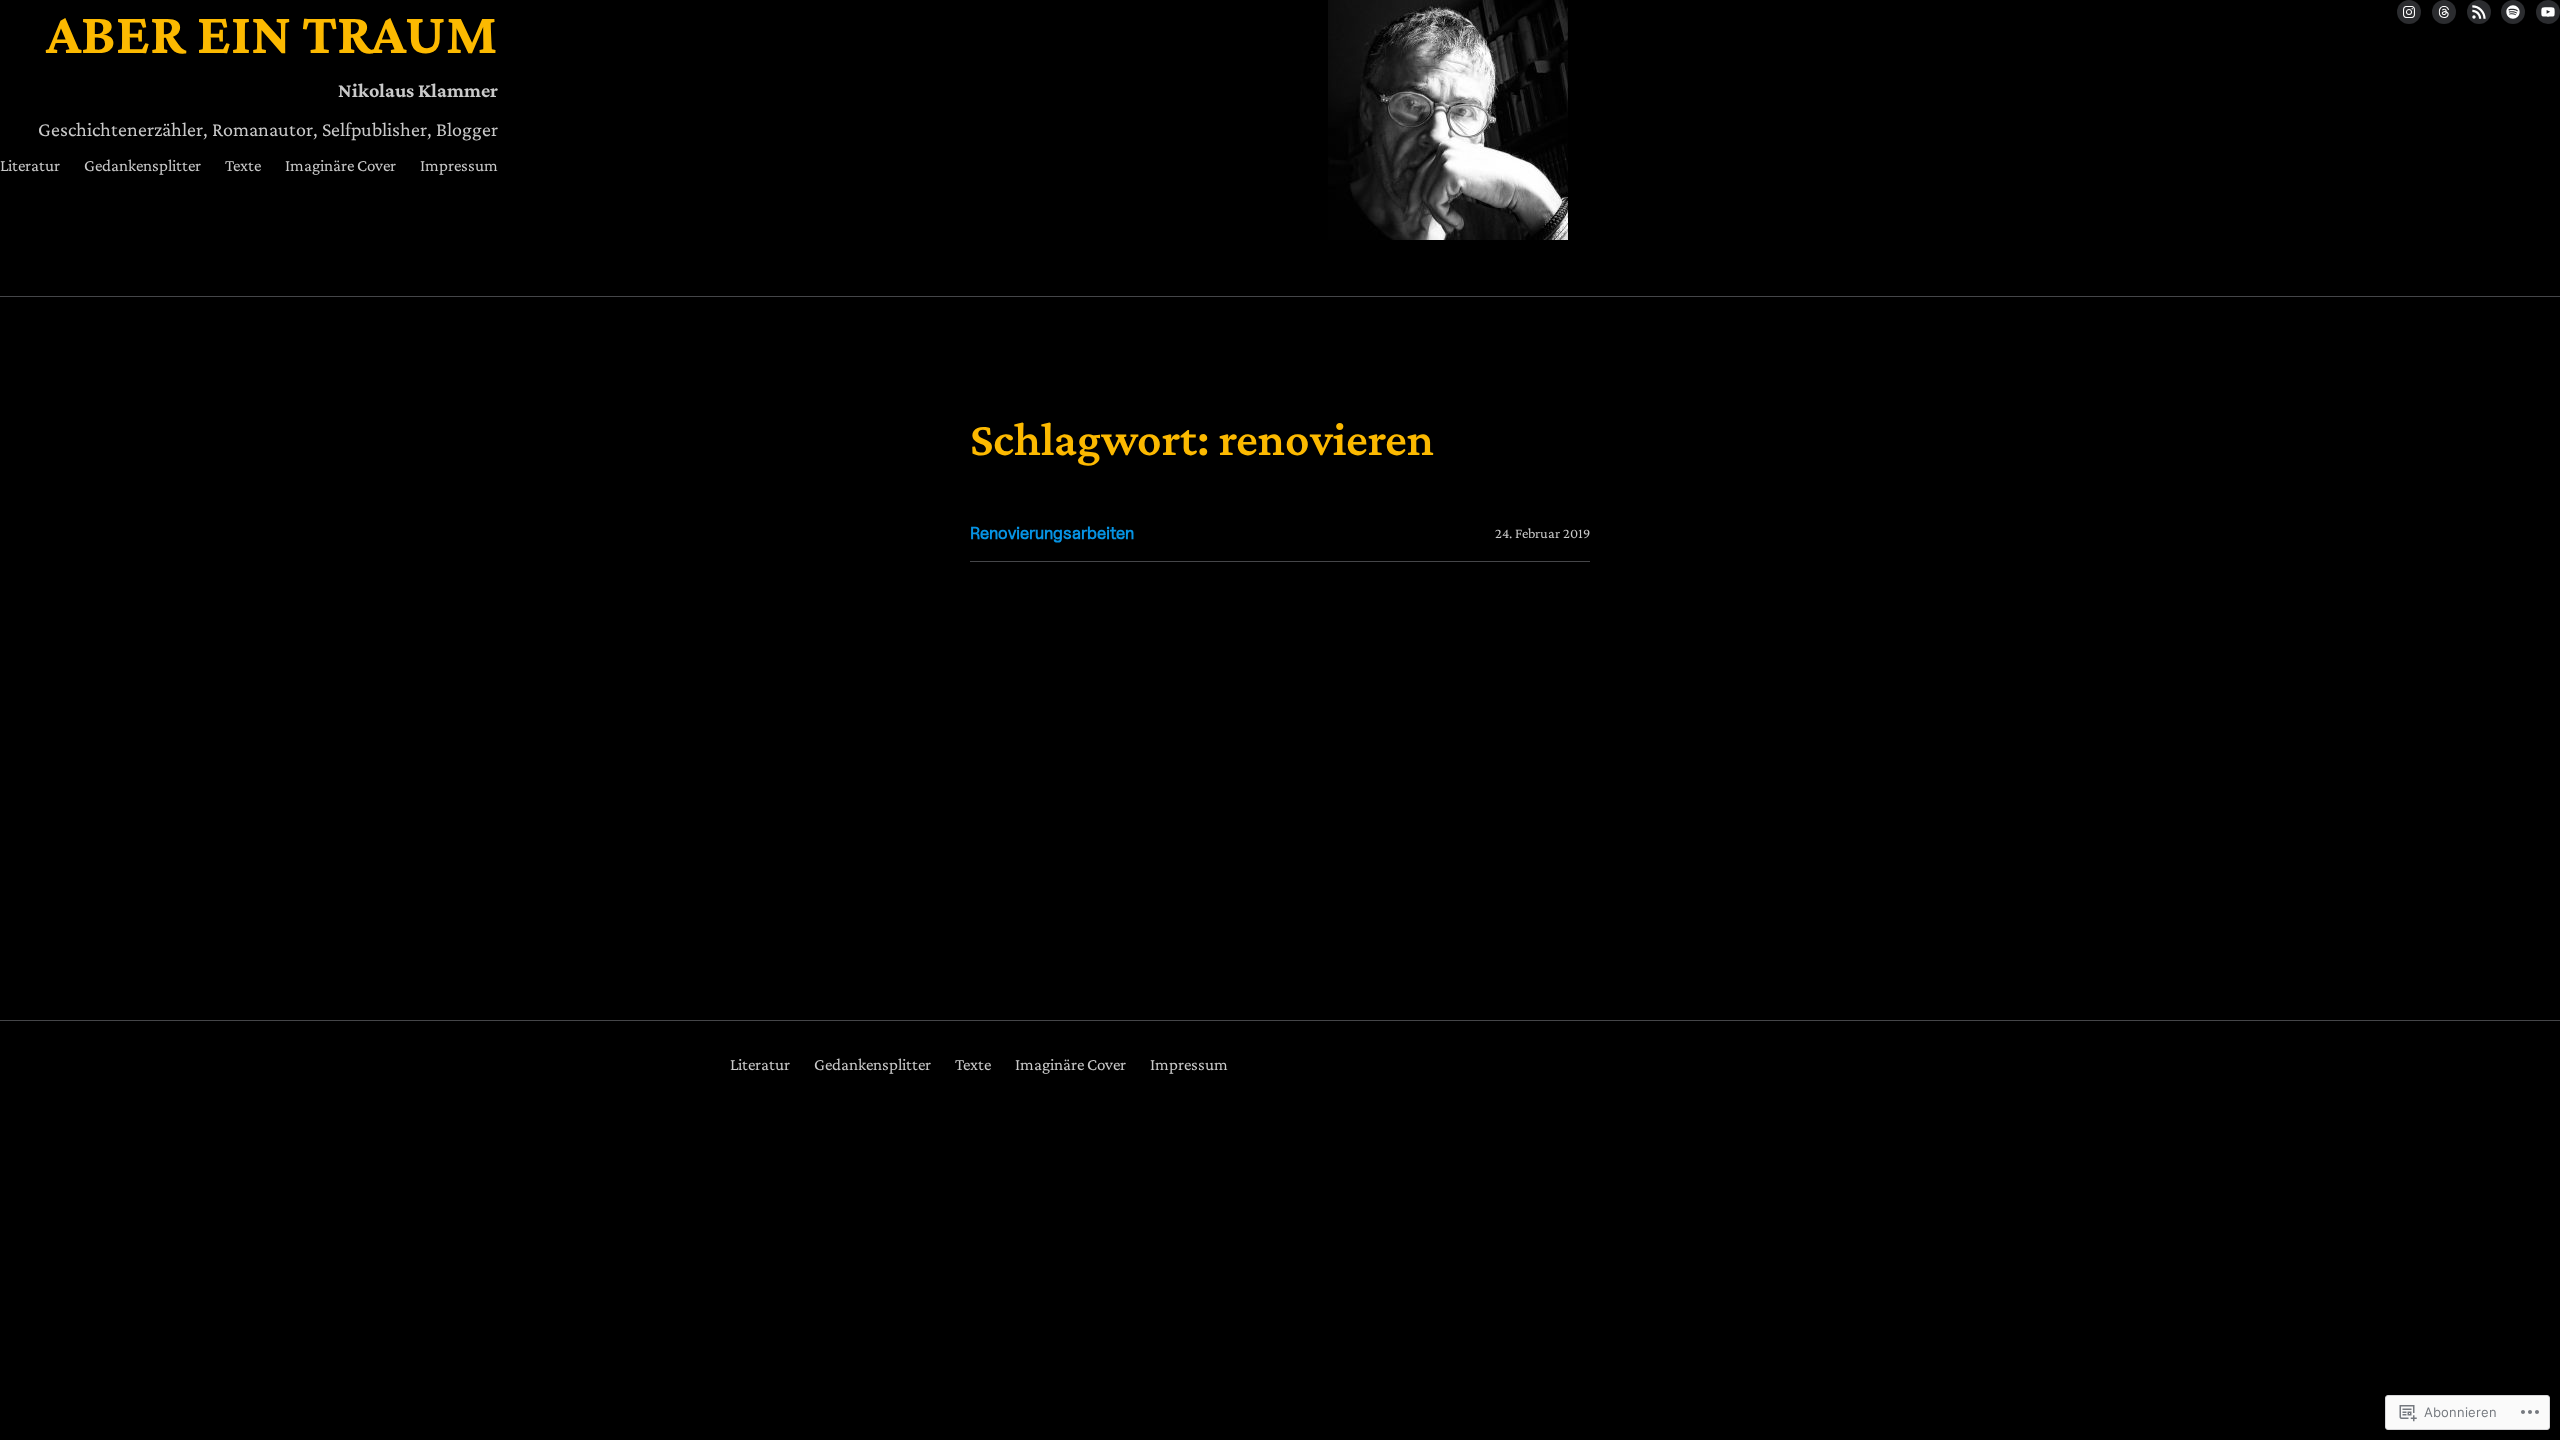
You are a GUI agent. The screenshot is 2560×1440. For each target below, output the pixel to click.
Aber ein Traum (272, 33)
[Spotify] (2513, 12)
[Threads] (2444, 12)
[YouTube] (2548, 12)
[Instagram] (2409, 12)
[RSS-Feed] (2479, 12)
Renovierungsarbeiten (1052, 533)
